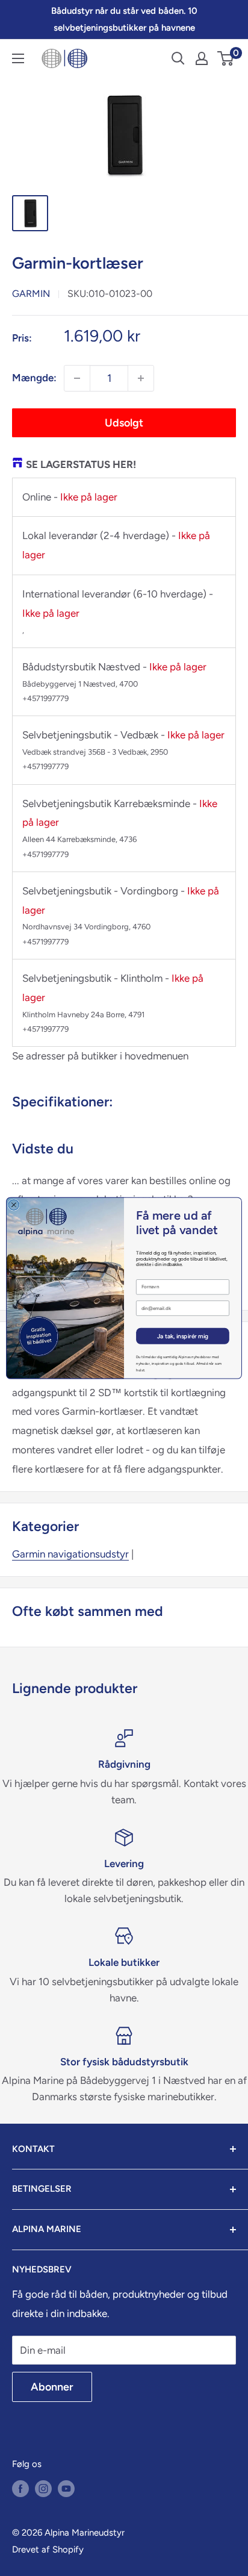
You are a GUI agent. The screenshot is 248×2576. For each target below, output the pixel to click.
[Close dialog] (14, 1205)
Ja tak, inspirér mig (183, 1336)
